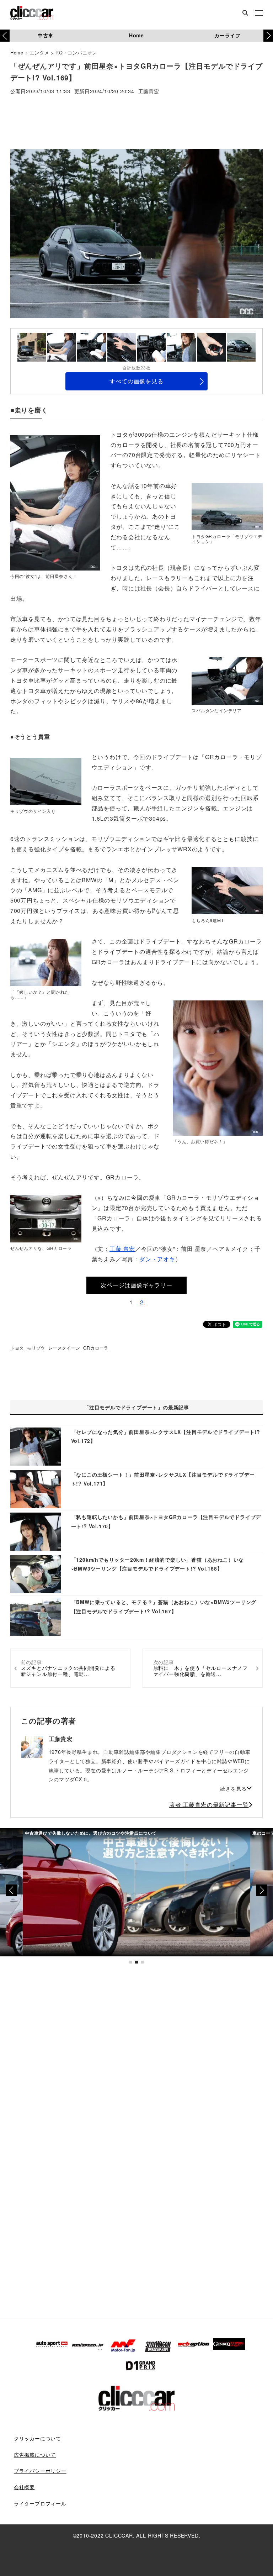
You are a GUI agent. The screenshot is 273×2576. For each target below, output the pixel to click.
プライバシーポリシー (40, 2471)
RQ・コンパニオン (76, 52)
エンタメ (39, 52)
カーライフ (227, 35)
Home (136, 35)
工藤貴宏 (149, 92)
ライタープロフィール (40, 2503)
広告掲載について (35, 2455)
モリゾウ (36, 1348)
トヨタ (17, 1348)
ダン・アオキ (157, 1259)
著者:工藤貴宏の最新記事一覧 (209, 1805)
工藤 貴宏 (122, 1249)
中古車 (45, 35)
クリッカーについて (38, 2438)
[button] (268, 36)
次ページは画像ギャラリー (136, 1285)
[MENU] (259, 14)
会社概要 (24, 2487)
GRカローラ (96, 1348)
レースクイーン (64, 1348)
